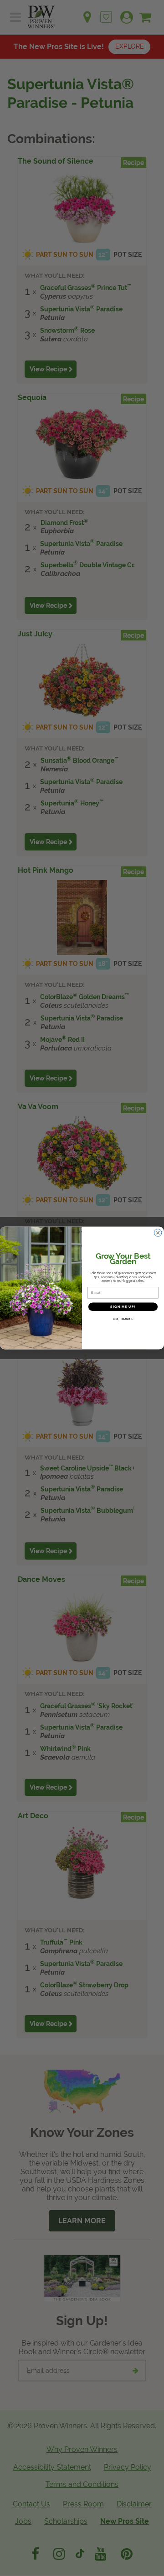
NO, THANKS (123, 1319)
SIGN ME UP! (123, 1307)
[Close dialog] (158, 1233)
